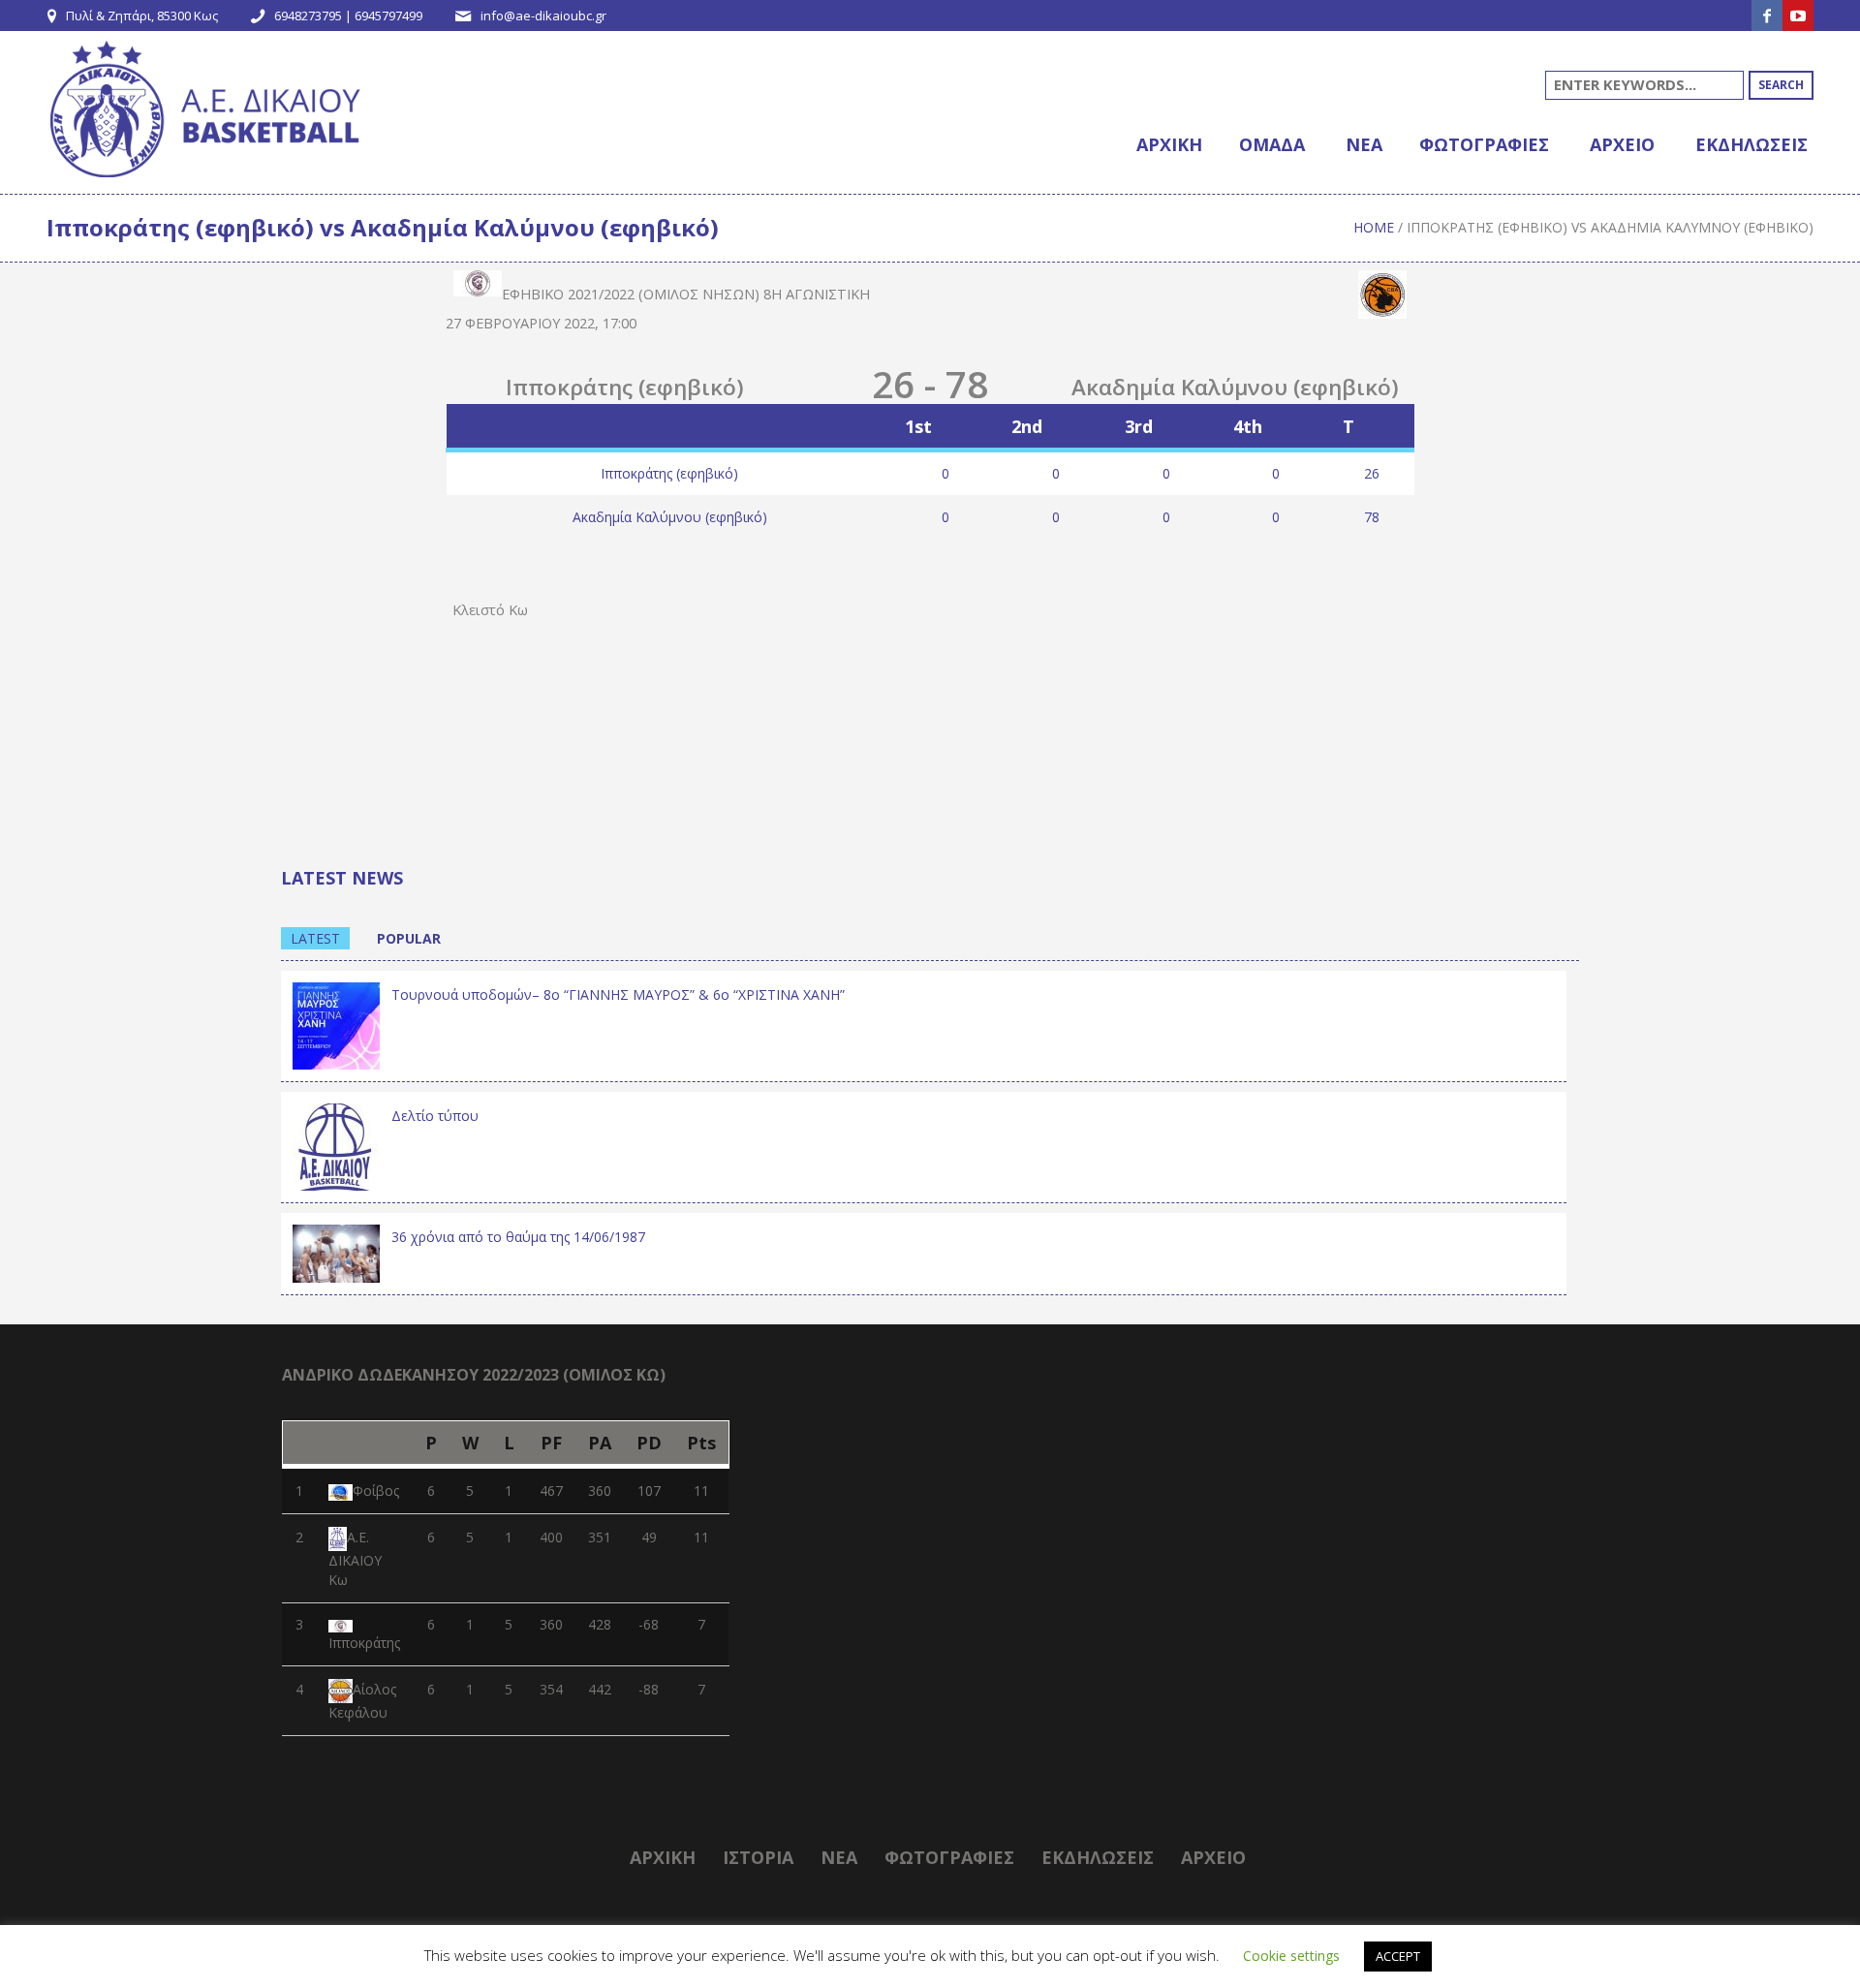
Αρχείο (1213, 1857)
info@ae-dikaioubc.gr (543, 16)
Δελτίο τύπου (435, 1116)
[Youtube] (1798, 16)
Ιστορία (758, 1857)
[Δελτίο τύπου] (336, 1145)
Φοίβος (376, 1491)
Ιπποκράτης (364, 1643)
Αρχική (663, 1857)
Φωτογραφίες (949, 1857)
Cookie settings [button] (1291, 1956)
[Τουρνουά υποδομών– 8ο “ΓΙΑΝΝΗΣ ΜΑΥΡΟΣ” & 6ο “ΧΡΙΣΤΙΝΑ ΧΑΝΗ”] (336, 1024)
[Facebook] (1767, 16)
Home (1374, 227)
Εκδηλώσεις (1098, 1857)
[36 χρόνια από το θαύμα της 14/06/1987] (336, 1252)
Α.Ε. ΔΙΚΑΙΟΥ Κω (355, 1558)
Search (1781, 85)
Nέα (839, 1857)
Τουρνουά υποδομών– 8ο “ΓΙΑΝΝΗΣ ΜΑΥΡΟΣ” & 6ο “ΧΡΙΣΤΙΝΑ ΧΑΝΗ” (618, 994)
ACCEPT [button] (1398, 1956)
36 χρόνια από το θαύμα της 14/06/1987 (518, 1237)
